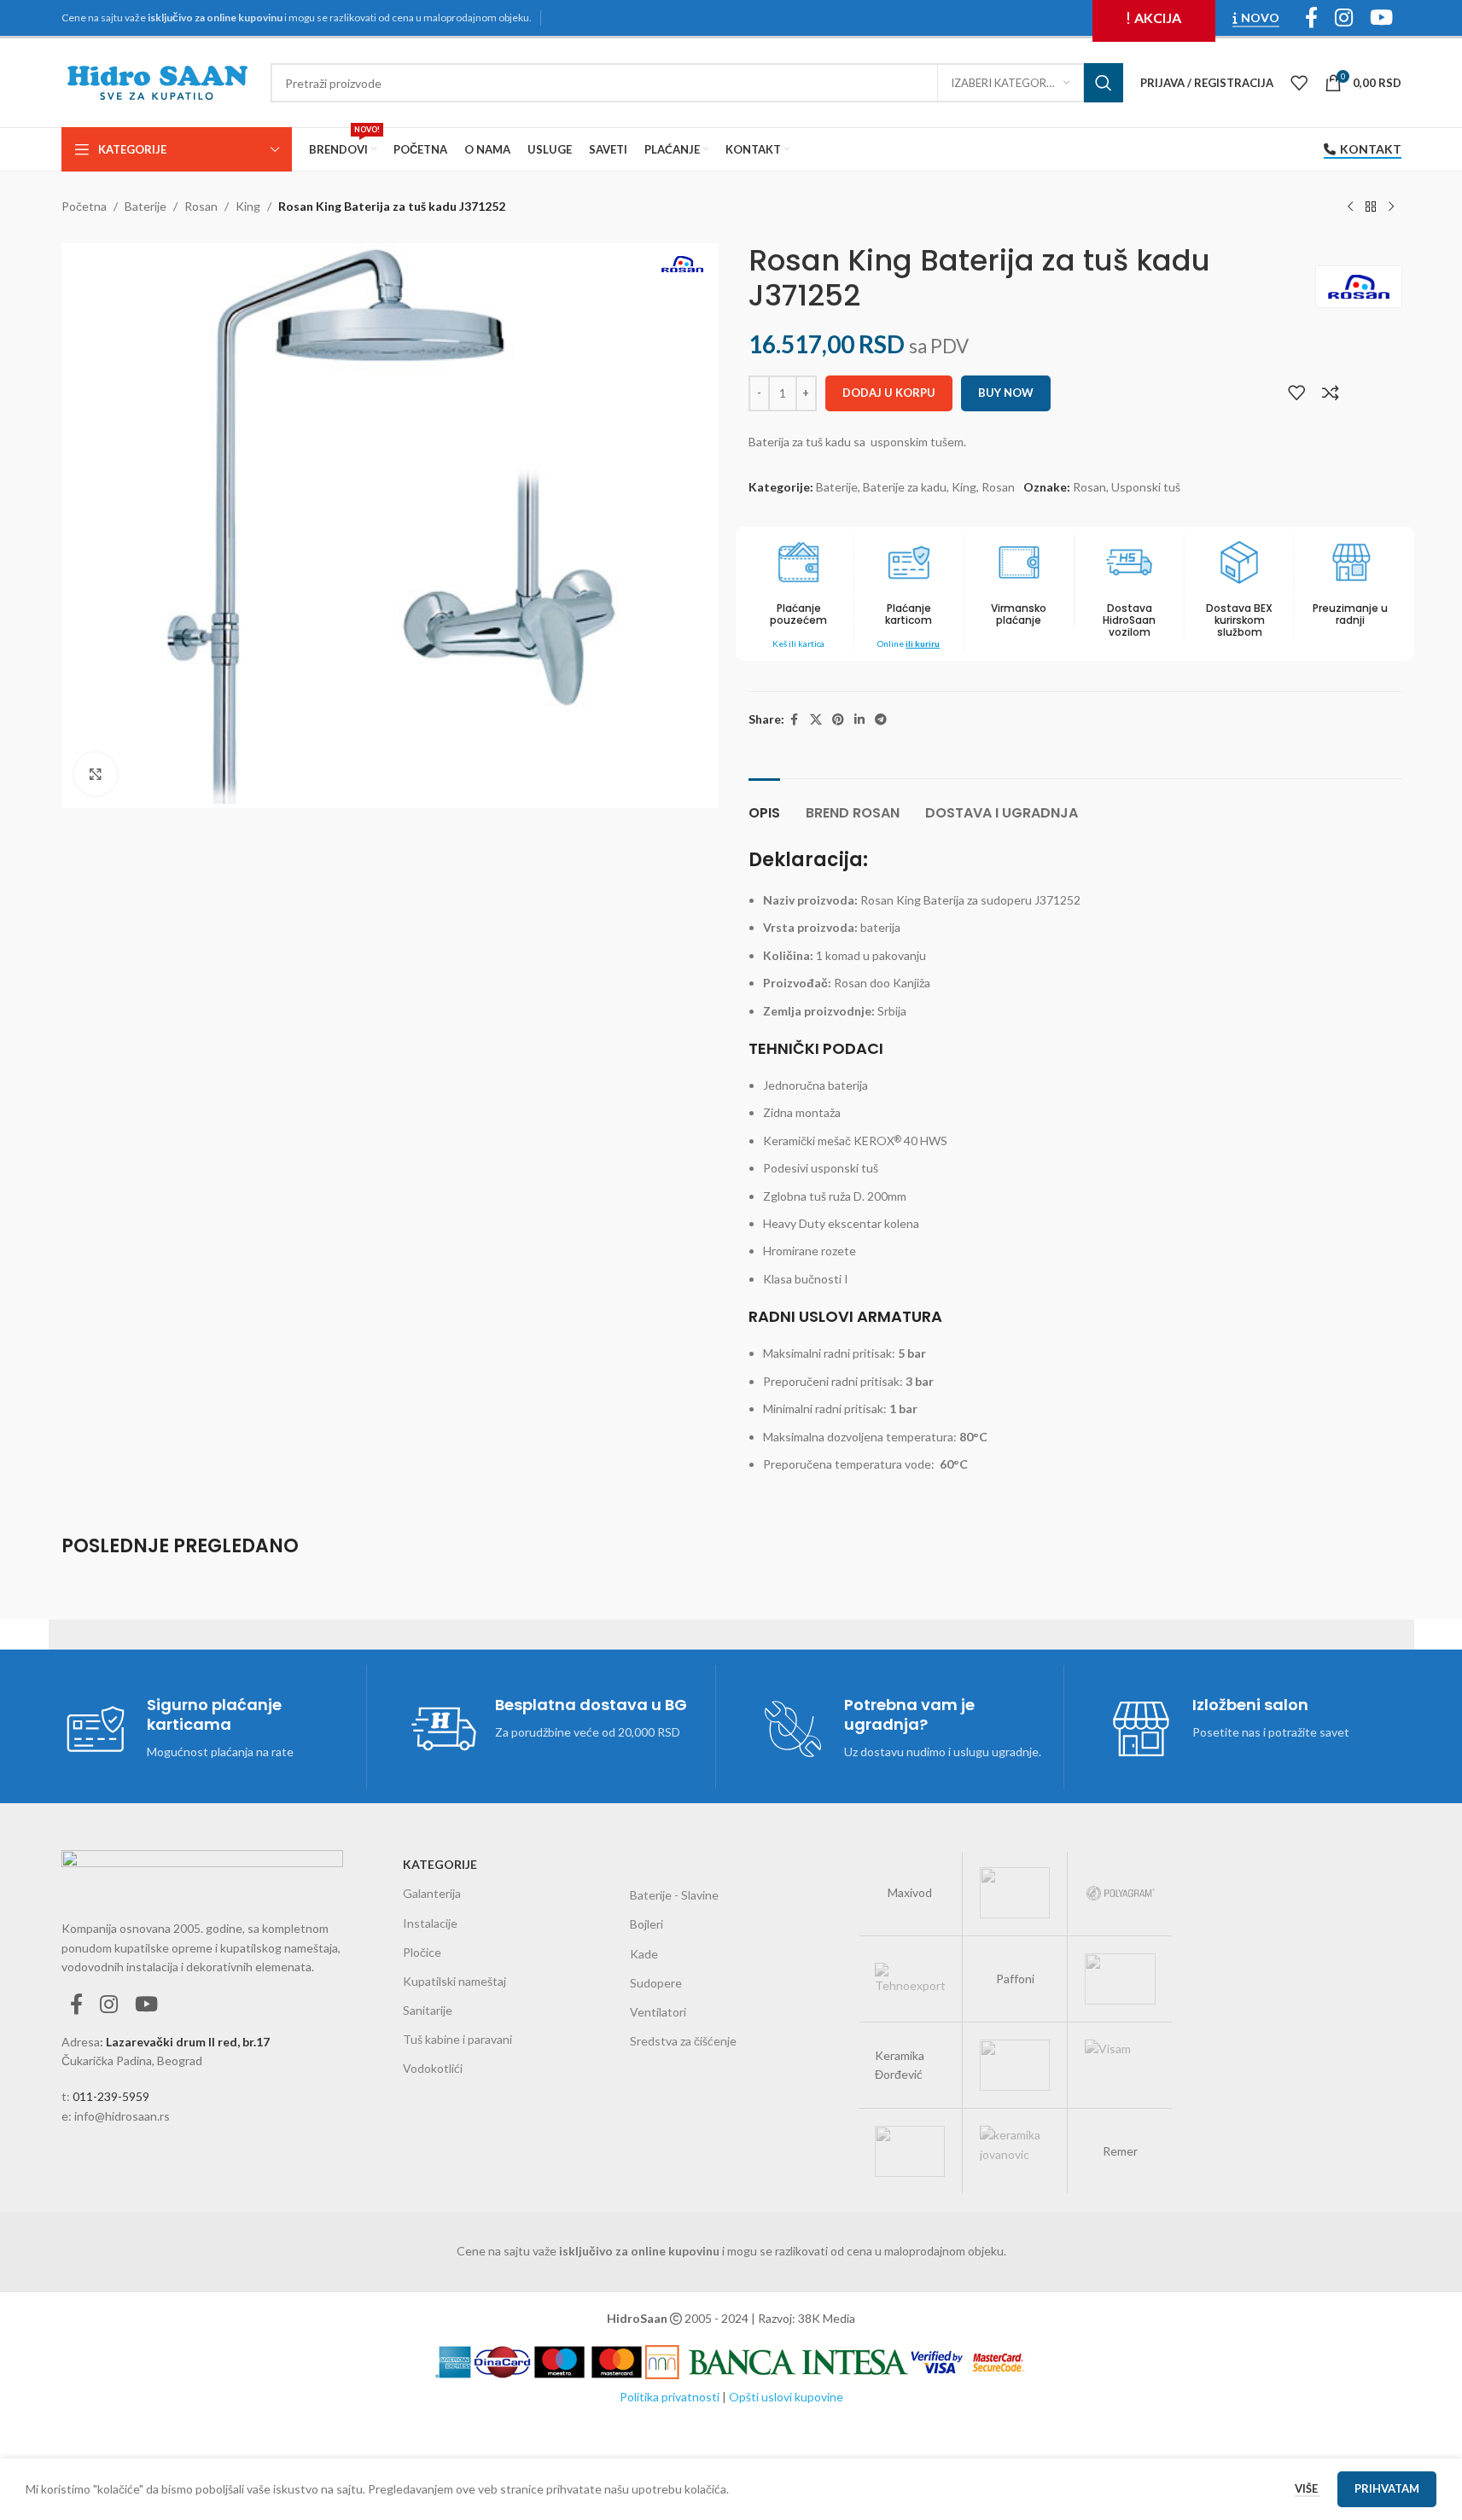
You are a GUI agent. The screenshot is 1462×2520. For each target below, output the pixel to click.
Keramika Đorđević (900, 2065)
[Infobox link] (909, 594)
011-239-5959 (111, 2096)
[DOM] (1120, 1979)
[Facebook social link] (795, 720)
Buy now (1006, 393)
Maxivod (910, 1892)
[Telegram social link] (881, 720)
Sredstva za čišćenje (683, 2041)
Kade (644, 1954)
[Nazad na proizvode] (1371, 207)
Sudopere (656, 1983)
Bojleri (647, 1924)
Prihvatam (1387, 2488)
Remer (1120, 2151)
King (248, 206)
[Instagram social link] (109, 2005)
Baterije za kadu (905, 487)
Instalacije (430, 1923)
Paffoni (1015, 1979)
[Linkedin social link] (859, 720)
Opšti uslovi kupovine (786, 2397)
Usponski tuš (1146, 487)
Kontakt (1371, 149)
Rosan (201, 206)
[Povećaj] (96, 774)
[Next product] (1391, 207)
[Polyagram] (1120, 1893)
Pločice (422, 1952)
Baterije (146, 206)
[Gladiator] (1015, 2065)
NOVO (1260, 18)
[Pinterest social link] (838, 720)
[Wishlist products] (1299, 83)
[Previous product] (1350, 207)
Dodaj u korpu (889, 393)
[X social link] (816, 720)
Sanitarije (428, 2010)
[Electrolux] (910, 2151)
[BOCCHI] (1015, 1893)
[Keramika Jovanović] (1015, 2151)
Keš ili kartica (798, 643)
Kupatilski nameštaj (454, 1981)
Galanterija (432, 1893)
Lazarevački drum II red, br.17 (188, 2042)
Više (1308, 2488)
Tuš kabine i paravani (457, 2039)
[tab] (764, 804)
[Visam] (1120, 2065)
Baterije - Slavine (674, 1895)
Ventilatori (658, 2012)
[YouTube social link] (146, 2005)
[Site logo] (157, 81)
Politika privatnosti (670, 2397)
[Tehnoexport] (910, 1979)
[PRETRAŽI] (1104, 83)
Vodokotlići (433, 2068)
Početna (84, 206)
